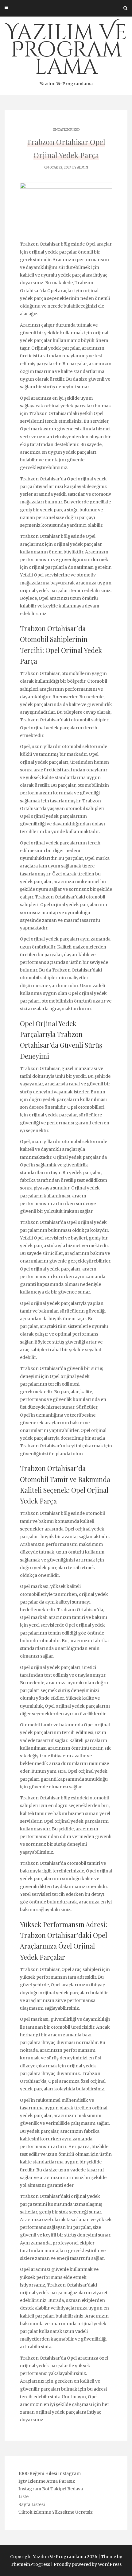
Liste (23, 2496)
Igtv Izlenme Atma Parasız (47, 2481)
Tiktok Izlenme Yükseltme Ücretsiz (56, 2512)
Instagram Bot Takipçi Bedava (51, 2489)
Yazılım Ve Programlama (66, 52)
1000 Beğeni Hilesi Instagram (50, 2473)
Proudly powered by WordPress (88, 2564)
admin (83, 167)
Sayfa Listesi (32, 2504)
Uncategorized (66, 130)
